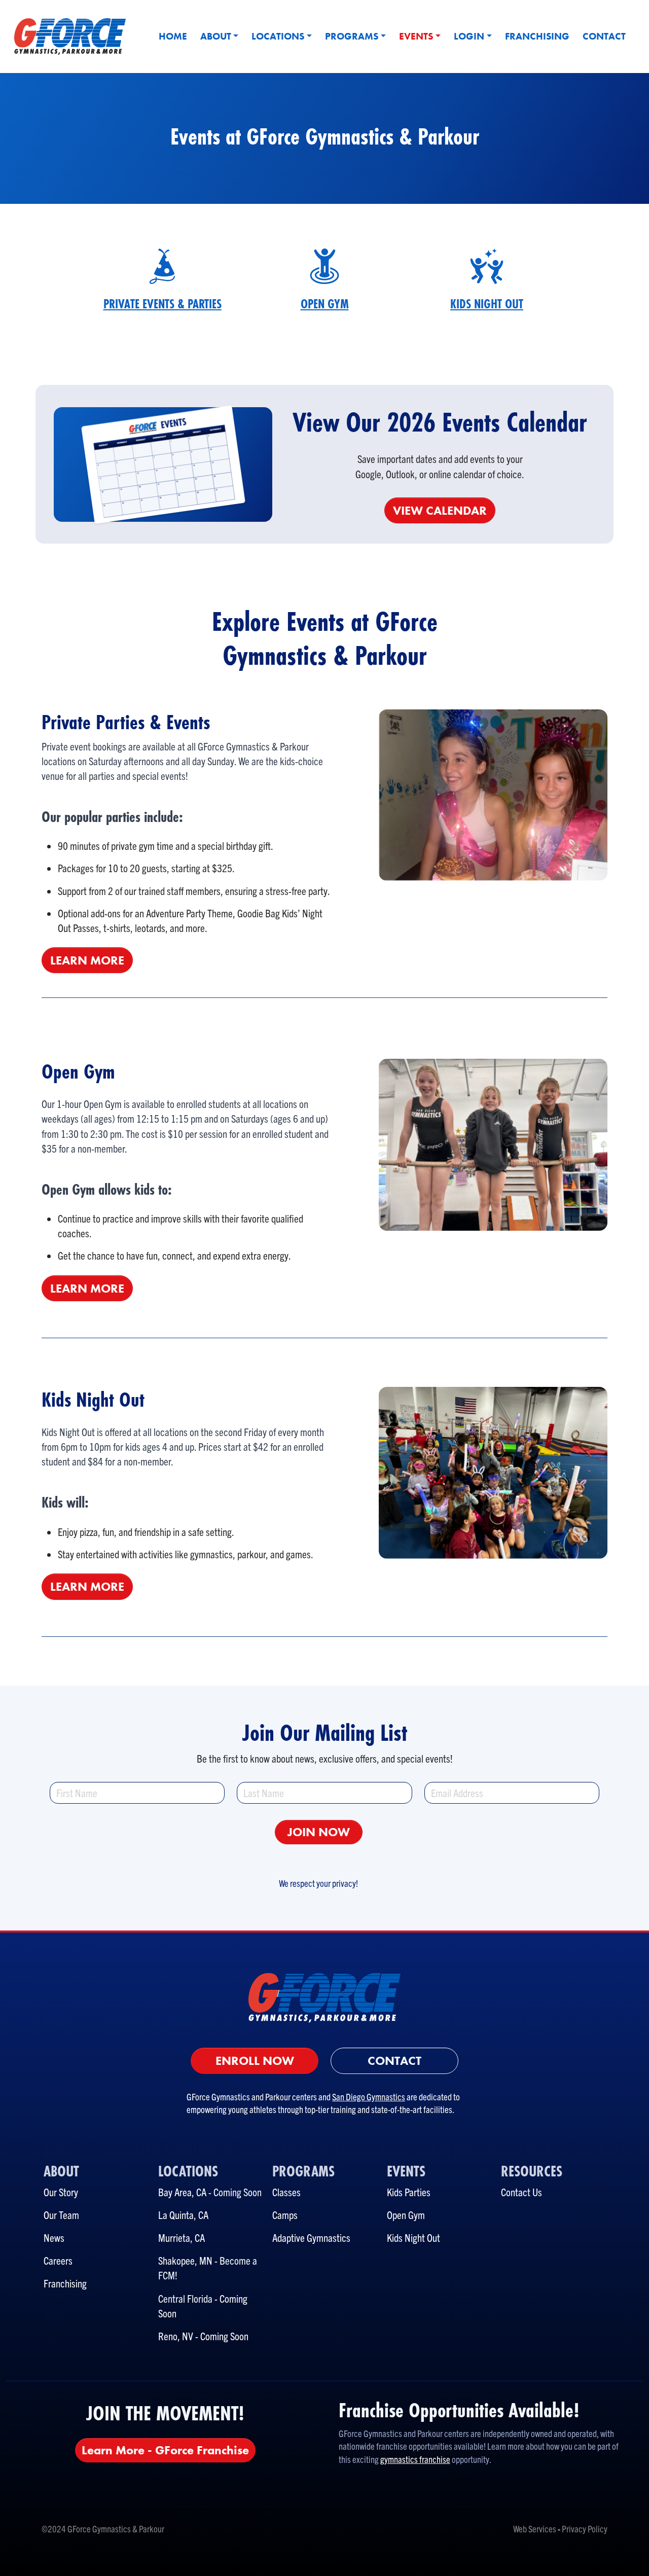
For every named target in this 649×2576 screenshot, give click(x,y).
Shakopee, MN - (189, 2260)
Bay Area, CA (182, 2192)
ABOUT (216, 36)
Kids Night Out (413, 2237)
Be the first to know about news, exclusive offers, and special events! (325, 1758)
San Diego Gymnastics (369, 2097)
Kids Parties (409, 2192)
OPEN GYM (325, 304)
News (54, 2237)
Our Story (61, 2192)
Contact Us (521, 2192)
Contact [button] (394, 2061)
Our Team (61, 2214)
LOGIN (469, 36)
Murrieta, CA (182, 2237)
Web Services (535, 2529)
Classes (286, 2192)
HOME (173, 36)
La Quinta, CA (183, 2214)
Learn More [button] (87, 960)
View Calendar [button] (440, 510)
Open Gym (406, 2214)
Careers (58, 2260)
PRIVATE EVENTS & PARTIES (163, 304)
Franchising (65, 2283)
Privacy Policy (585, 2529)
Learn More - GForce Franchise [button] (165, 2450)
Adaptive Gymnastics (311, 2237)
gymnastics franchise (415, 2459)
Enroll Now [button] (255, 2061)
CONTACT (604, 36)
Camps (285, 2214)
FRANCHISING (537, 36)
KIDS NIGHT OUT (487, 304)
